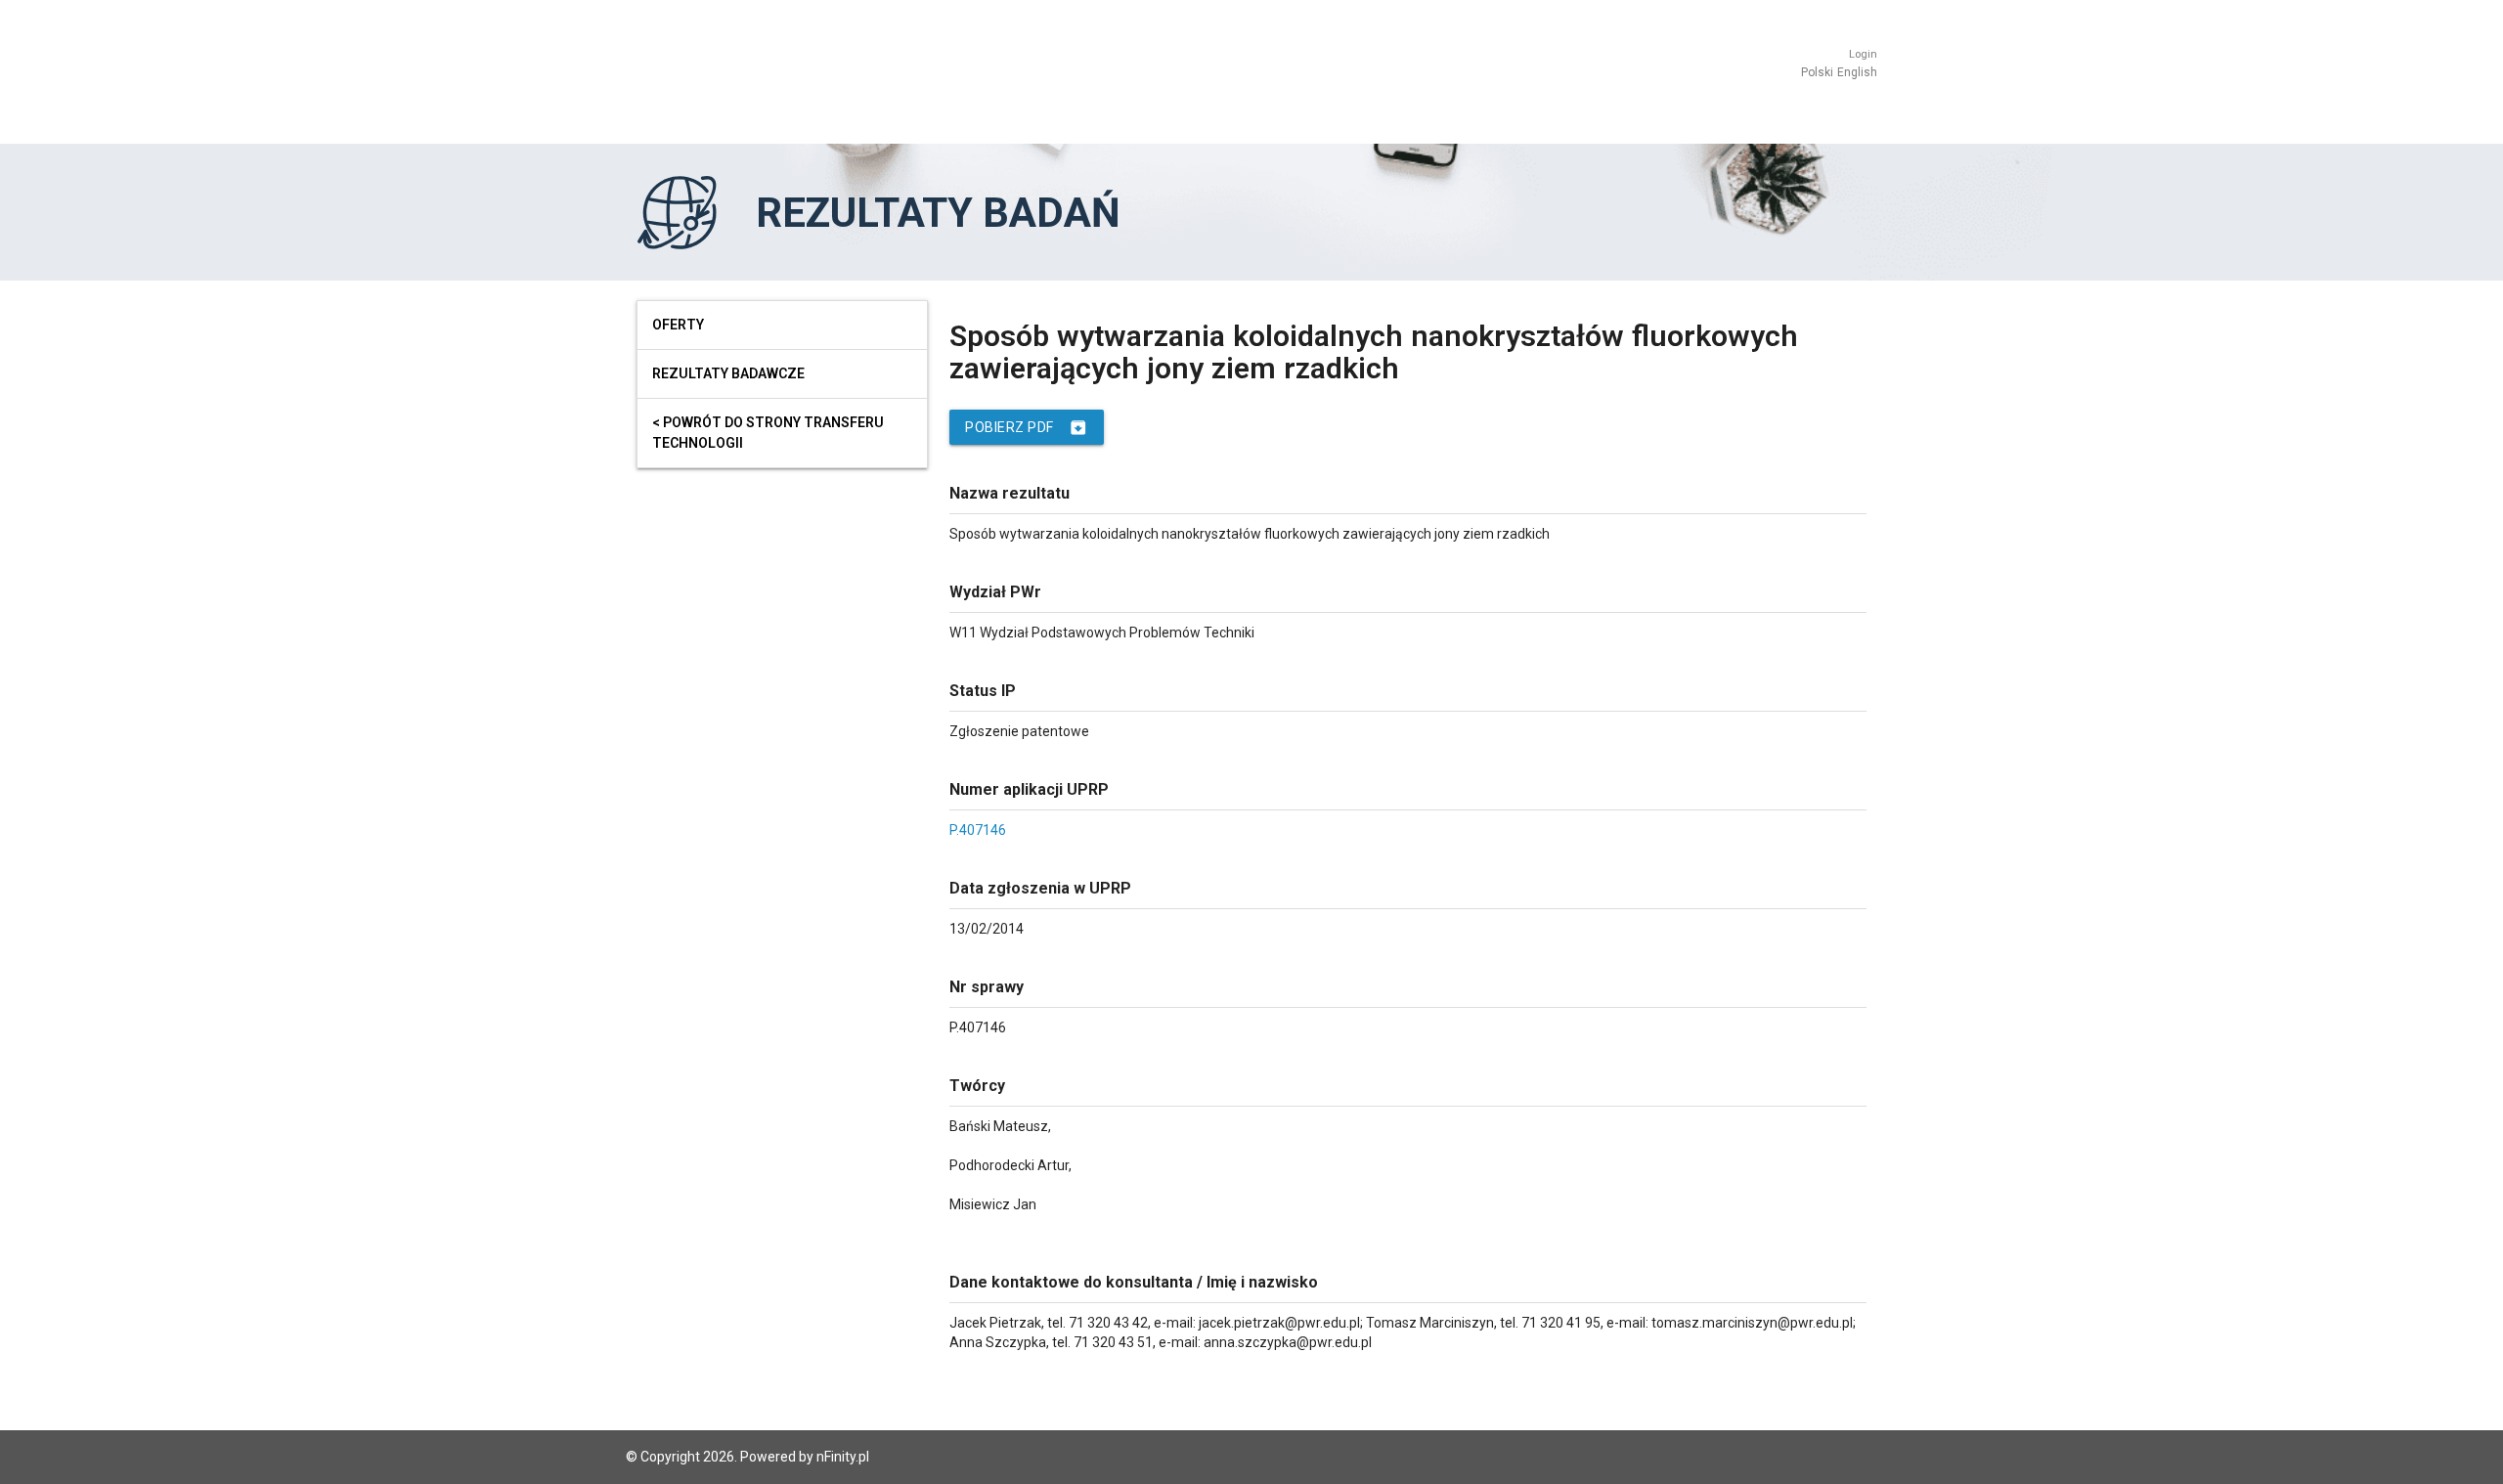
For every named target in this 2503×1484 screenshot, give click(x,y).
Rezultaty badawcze (728, 373)
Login (1863, 54)
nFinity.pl (843, 1457)
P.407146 (978, 830)
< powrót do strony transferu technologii (768, 433)
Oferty (678, 325)
